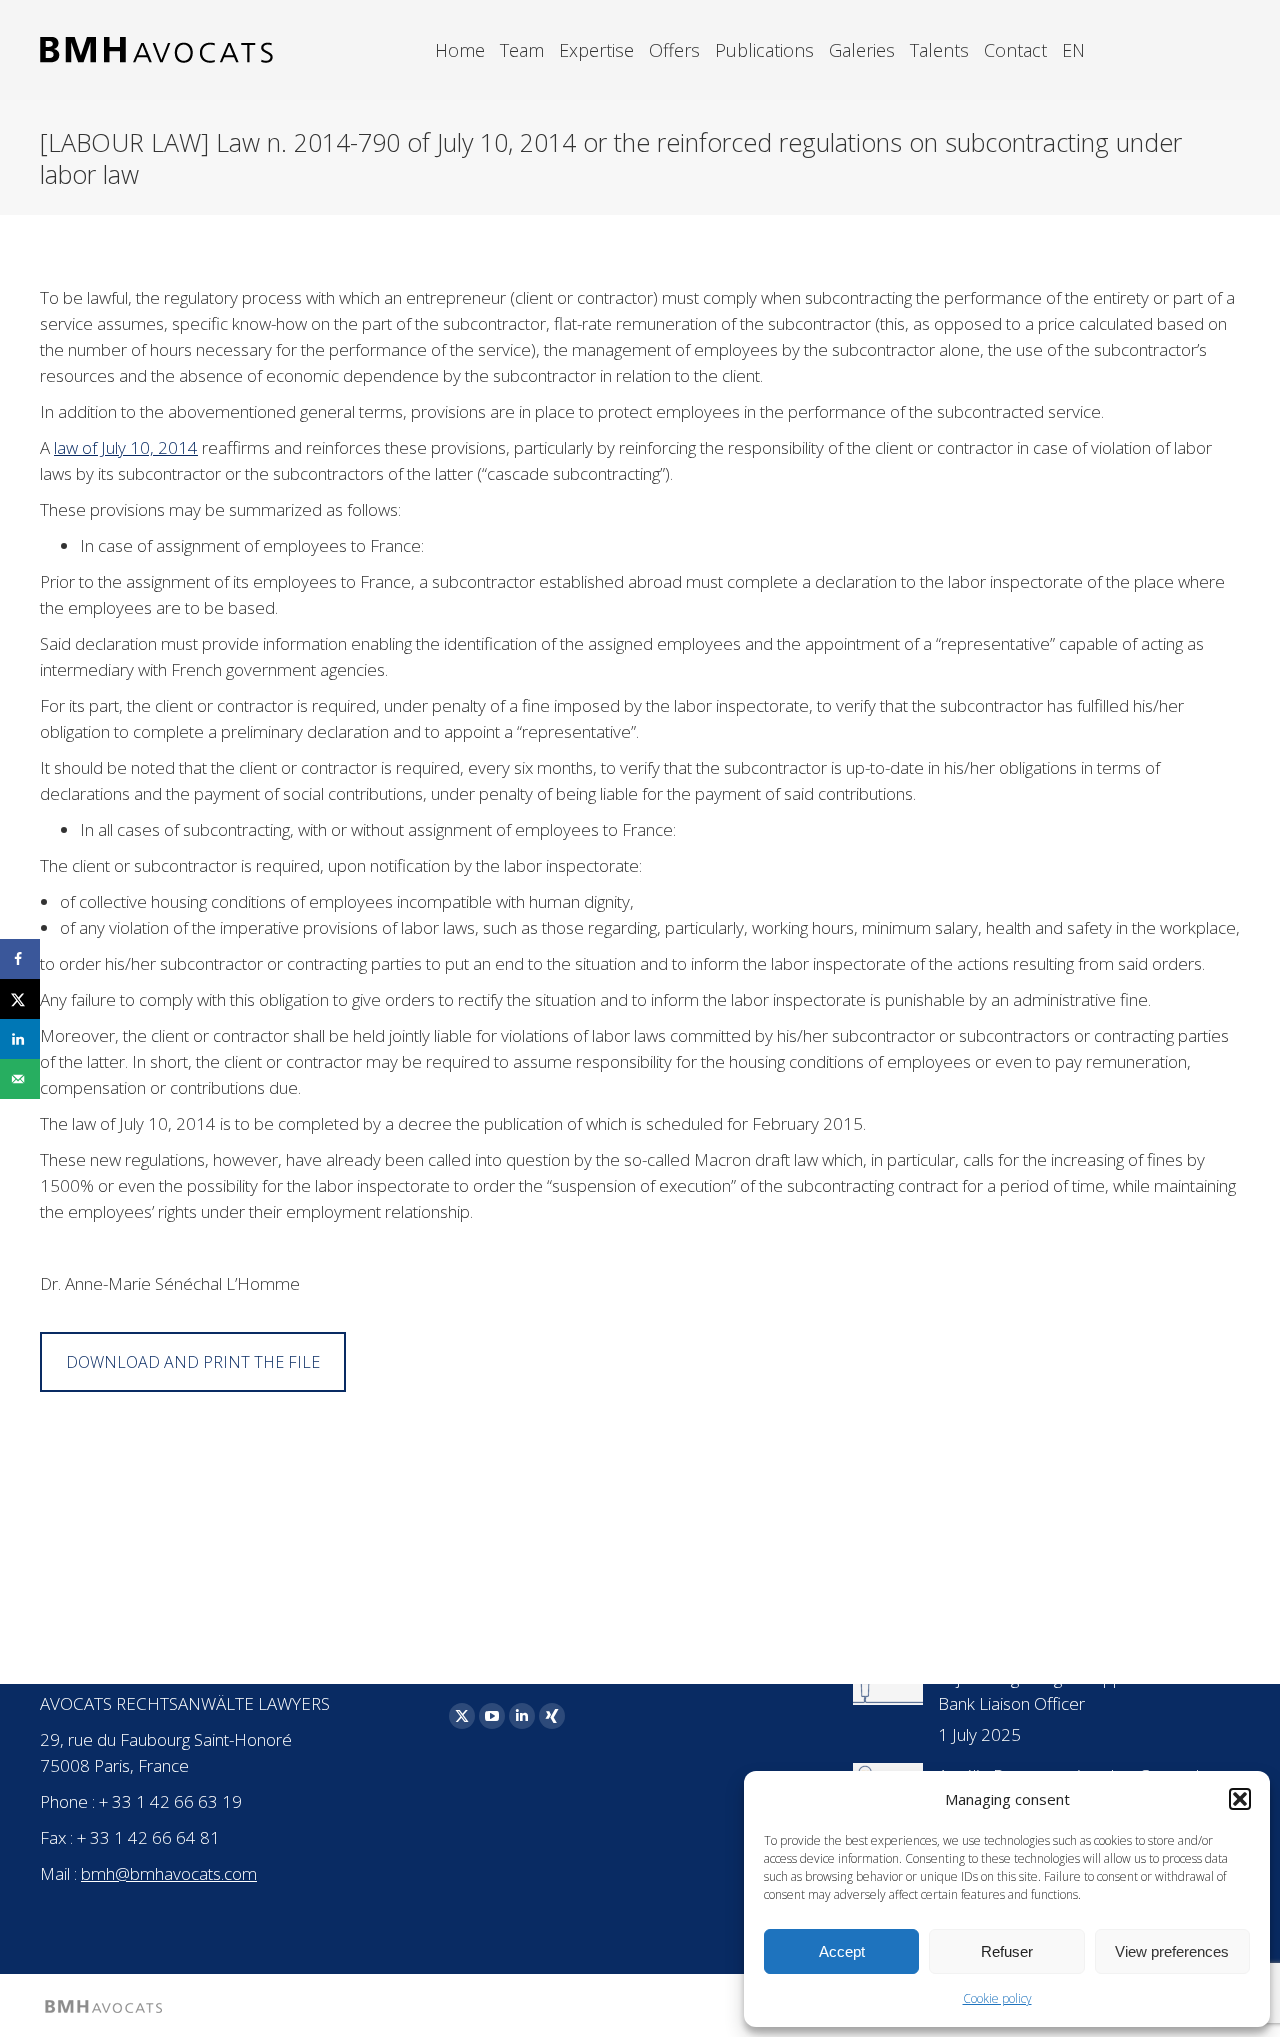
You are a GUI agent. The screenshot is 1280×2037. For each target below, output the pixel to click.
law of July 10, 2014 (126, 447)
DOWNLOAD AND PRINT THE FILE (193, 1362)
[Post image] (888, 1685)
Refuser (1007, 1951)
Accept (842, 1951)
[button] (1240, 1799)
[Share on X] (20, 999)
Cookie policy (997, 1998)
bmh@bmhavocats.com (169, 1873)
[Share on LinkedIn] (20, 1039)
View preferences (1172, 1951)
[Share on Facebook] (20, 959)
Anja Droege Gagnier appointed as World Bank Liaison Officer (1088, 1690)
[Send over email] (20, 1079)
